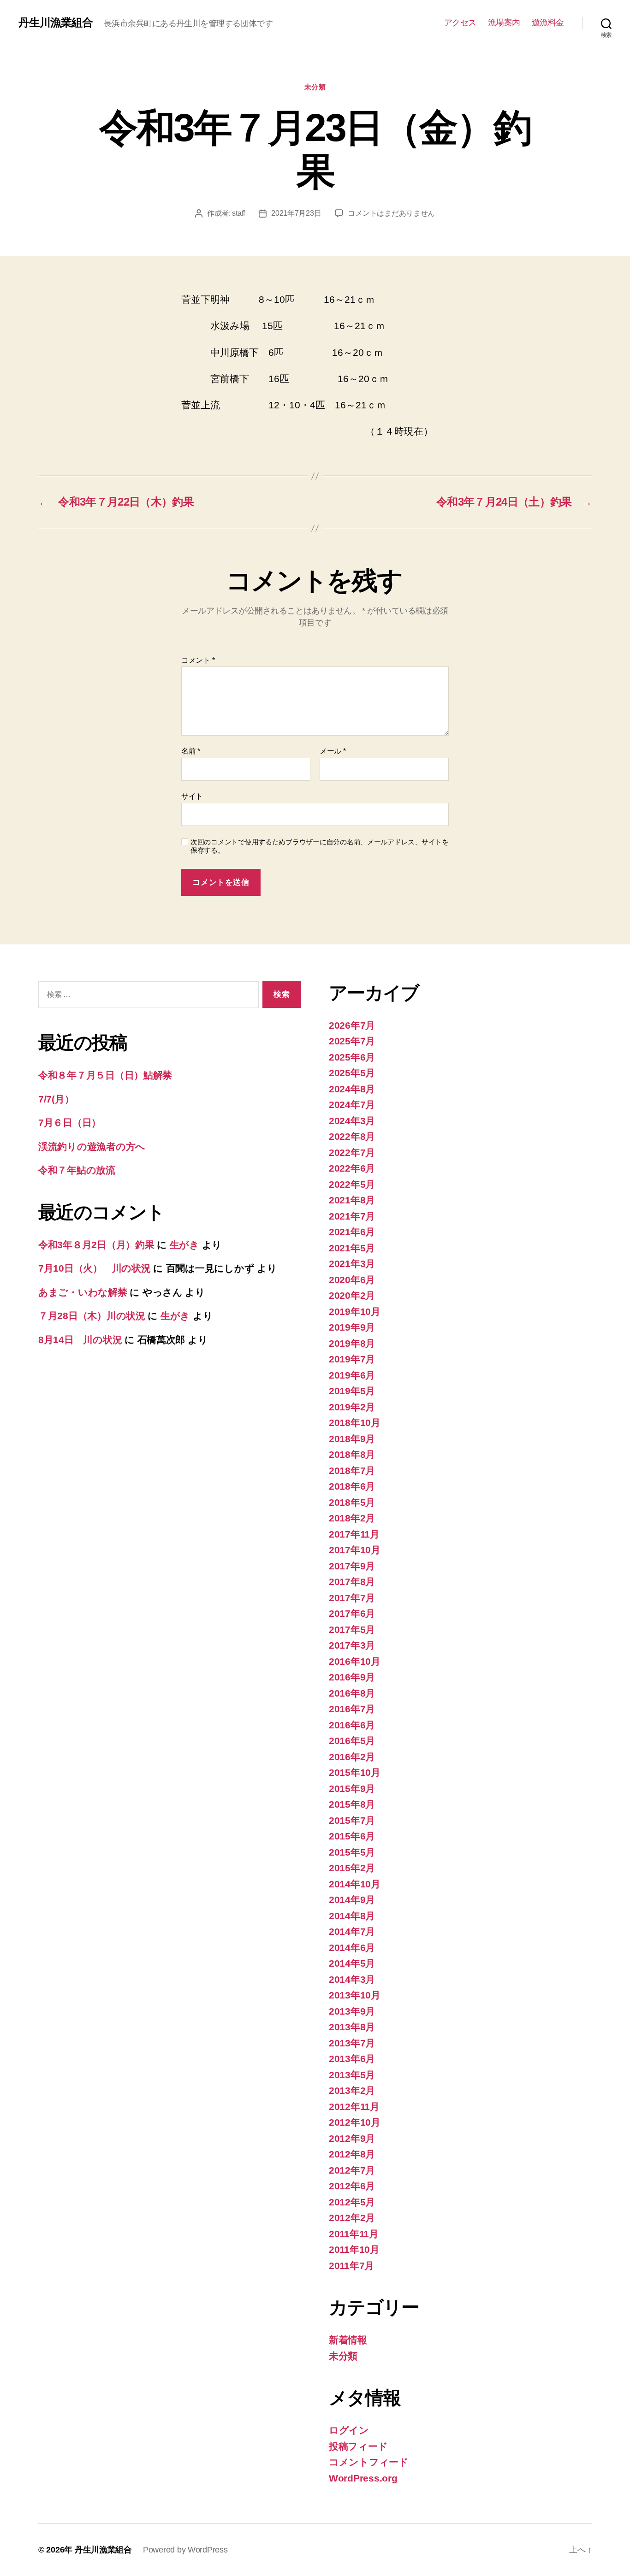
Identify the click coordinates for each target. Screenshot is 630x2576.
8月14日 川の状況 (80, 1340)
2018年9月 (352, 1439)
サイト (192, 796)
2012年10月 (355, 2122)
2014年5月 (352, 1963)
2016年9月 (352, 1677)
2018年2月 (352, 1518)
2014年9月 (352, 1900)
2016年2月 (352, 1757)
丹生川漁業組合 (56, 23)
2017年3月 (352, 1645)
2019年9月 (352, 1327)
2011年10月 (354, 2249)
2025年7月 (352, 1041)
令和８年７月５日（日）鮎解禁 (105, 1075)
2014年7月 (352, 1931)
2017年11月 (354, 1534)
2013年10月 (355, 1995)
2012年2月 (352, 2218)
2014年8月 (352, 1916)
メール (333, 751)
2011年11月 (354, 2234)
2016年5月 (352, 1741)
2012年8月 (352, 2154)
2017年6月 (352, 1613)
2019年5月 (352, 1391)
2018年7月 (352, 1471)
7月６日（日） (70, 1123)
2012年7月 (352, 2170)
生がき (184, 1245)
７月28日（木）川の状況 (92, 1316)
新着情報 (348, 2340)
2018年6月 (352, 1486)
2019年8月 (352, 1343)
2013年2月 (352, 2090)
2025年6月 (352, 1057)
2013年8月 (352, 2027)
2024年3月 (352, 1121)
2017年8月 (352, 1582)
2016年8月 (352, 1693)
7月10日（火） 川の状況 (95, 1268)
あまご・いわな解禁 (83, 1292)
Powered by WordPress (185, 2550)
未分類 (315, 87)
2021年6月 (352, 1232)
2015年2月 (352, 1868)
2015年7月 (352, 1820)
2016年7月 (352, 1709)
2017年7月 (352, 1598)
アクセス (460, 23)
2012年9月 (352, 2138)
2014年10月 (355, 1884)
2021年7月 (352, 1216)
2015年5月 (352, 1852)
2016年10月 (355, 1661)
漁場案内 (504, 23)
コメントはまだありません (391, 213)
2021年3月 (352, 1264)
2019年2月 (352, 1407)
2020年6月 (352, 1280)
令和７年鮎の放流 (77, 1170)
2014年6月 (352, 1948)
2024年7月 (352, 1105)
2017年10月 (355, 1550)
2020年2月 (352, 1295)
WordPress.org (363, 2478)
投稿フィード (358, 2446)
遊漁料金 (548, 23)
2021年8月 (352, 1200)
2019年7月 (352, 1359)
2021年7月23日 (296, 213)
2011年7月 (351, 2266)
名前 (191, 751)
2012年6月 (352, 2186)
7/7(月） (56, 1099)
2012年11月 (354, 2107)
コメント (198, 660)
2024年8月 (352, 1089)
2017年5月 (352, 1630)
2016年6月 (352, 1725)
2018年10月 (355, 1423)
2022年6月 (352, 1168)
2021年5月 (352, 1248)
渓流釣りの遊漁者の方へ (92, 1147)
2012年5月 (352, 2202)
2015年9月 (352, 1789)
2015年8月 (352, 1804)
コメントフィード (369, 2462)
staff (238, 213)
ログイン (349, 2430)
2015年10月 (355, 1772)
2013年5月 (352, 2075)
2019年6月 (352, 1375)
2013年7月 (352, 2043)
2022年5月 (352, 1184)
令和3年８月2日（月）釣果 (96, 1245)
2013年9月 (352, 2011)
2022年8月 (352, 1136)
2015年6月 (352, 1836)
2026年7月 (352, 1025)
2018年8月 (352, 1454)
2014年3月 (352, 1979)
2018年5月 (352, 1502)
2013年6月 (352, 2059)
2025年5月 (352, 1073)
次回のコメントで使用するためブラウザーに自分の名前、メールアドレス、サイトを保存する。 (320, 846)
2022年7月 (352, 1152)
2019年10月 (355, 1312)
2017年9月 (352, 1566)
